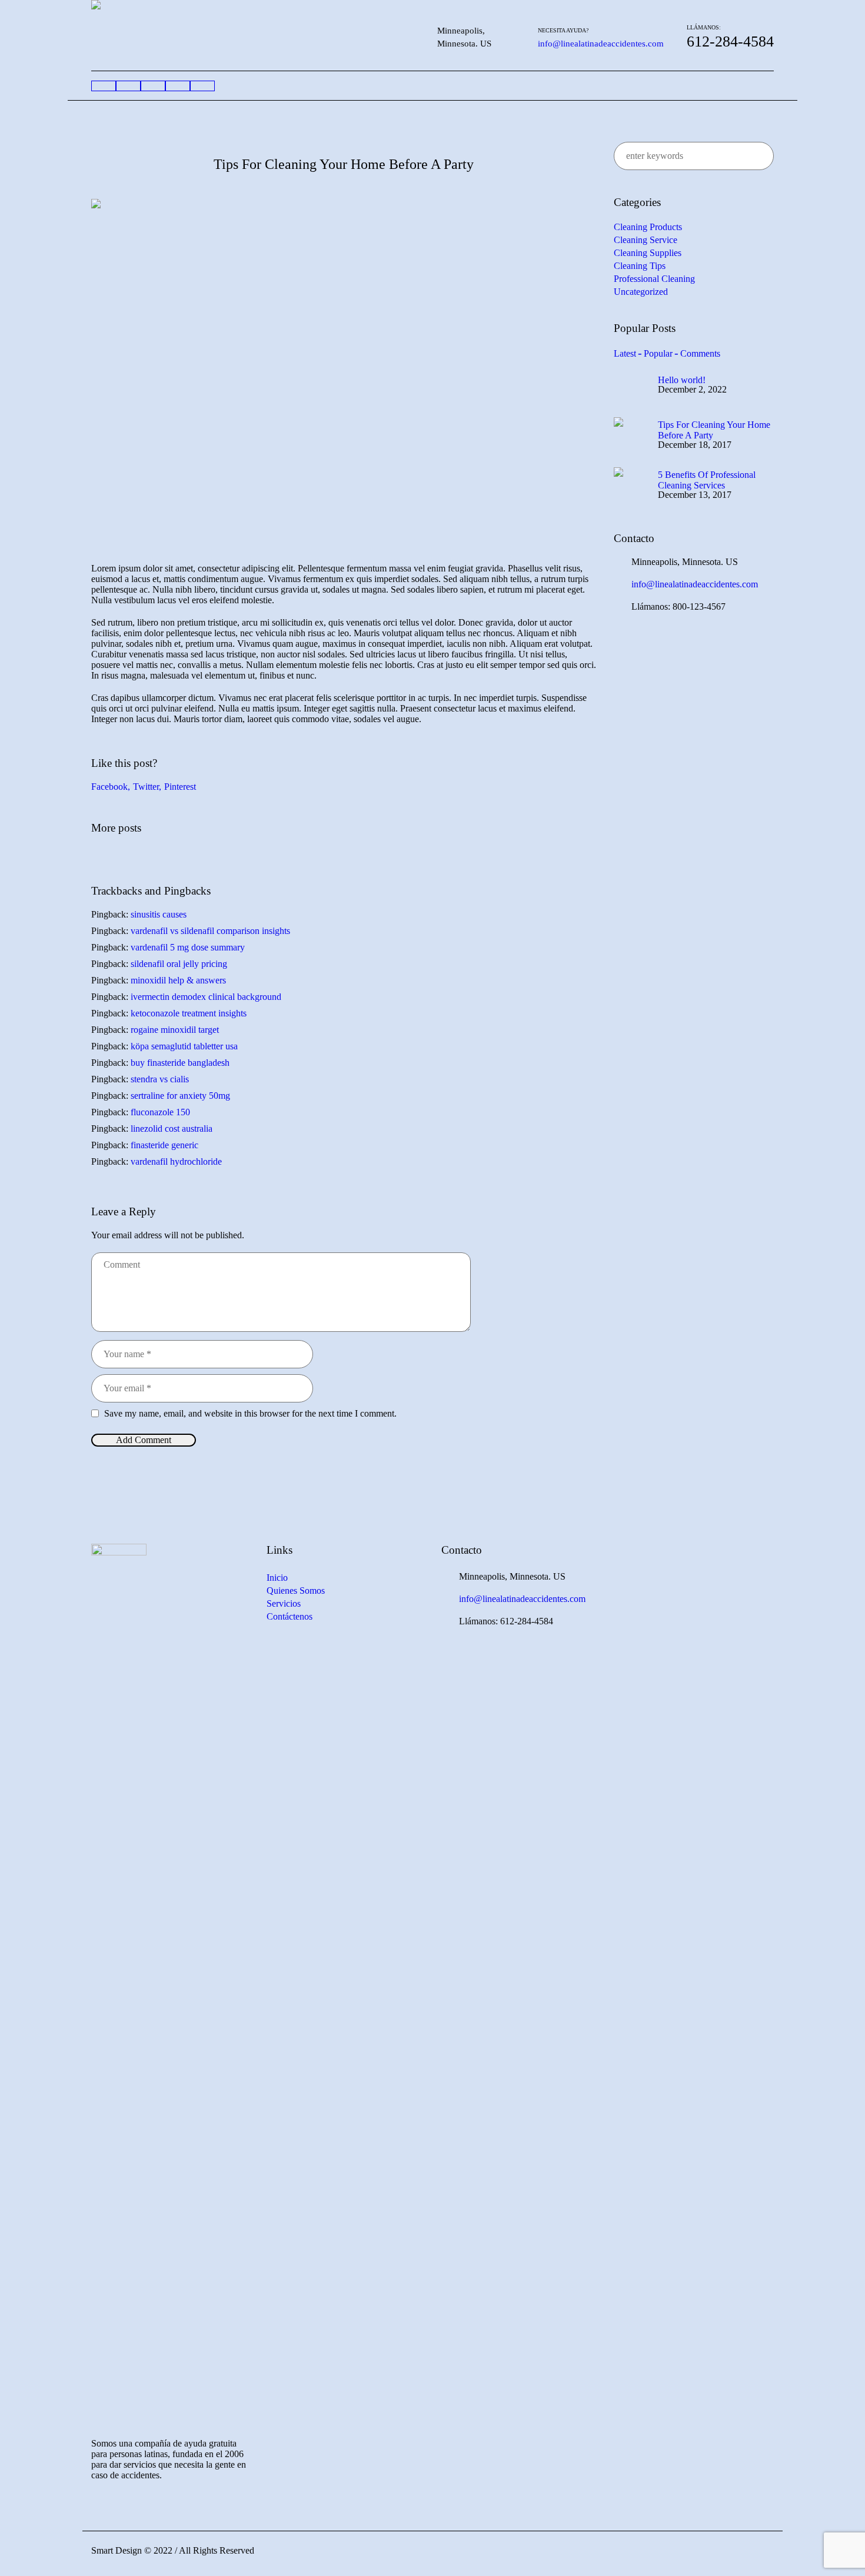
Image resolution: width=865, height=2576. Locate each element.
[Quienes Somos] (128, 86)
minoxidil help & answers (178, 980)
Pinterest (180, 787)
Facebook (109, 787)
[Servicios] (153, 86)
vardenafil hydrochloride (176, 1161)
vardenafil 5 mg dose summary (188, 947)
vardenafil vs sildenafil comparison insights (210, 931)
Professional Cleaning (654, 279)
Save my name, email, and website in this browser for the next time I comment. (250, 1413)
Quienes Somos (296, 1591)
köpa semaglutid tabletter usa (184, 1046)
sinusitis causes (159, 914)
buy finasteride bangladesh (180, 1063)
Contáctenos (290, 1616)
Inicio (277, 1578)
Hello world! (682, 380)
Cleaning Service (646, 240)
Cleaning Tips (640, 266)
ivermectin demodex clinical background (206, 997)
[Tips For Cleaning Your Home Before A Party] (344, 367)
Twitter (146, 787)
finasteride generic (164, 1145)
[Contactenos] (202, 86)
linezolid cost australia (172, 1129)
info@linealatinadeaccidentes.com (601, 44)
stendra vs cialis (160, 1079)
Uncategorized (641, 292)
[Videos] (178, 86)
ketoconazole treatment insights (189, 1013)
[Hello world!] (631, 385)
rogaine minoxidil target (175, 1030)
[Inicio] (104, 86)
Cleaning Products (648, 227)
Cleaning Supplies (648, 253)
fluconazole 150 (160, 1112)
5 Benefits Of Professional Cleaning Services (707, 480)
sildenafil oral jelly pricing (179, 964)
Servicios (284, 1603)
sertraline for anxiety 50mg (180, 1096)
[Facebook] (763, 2554)
